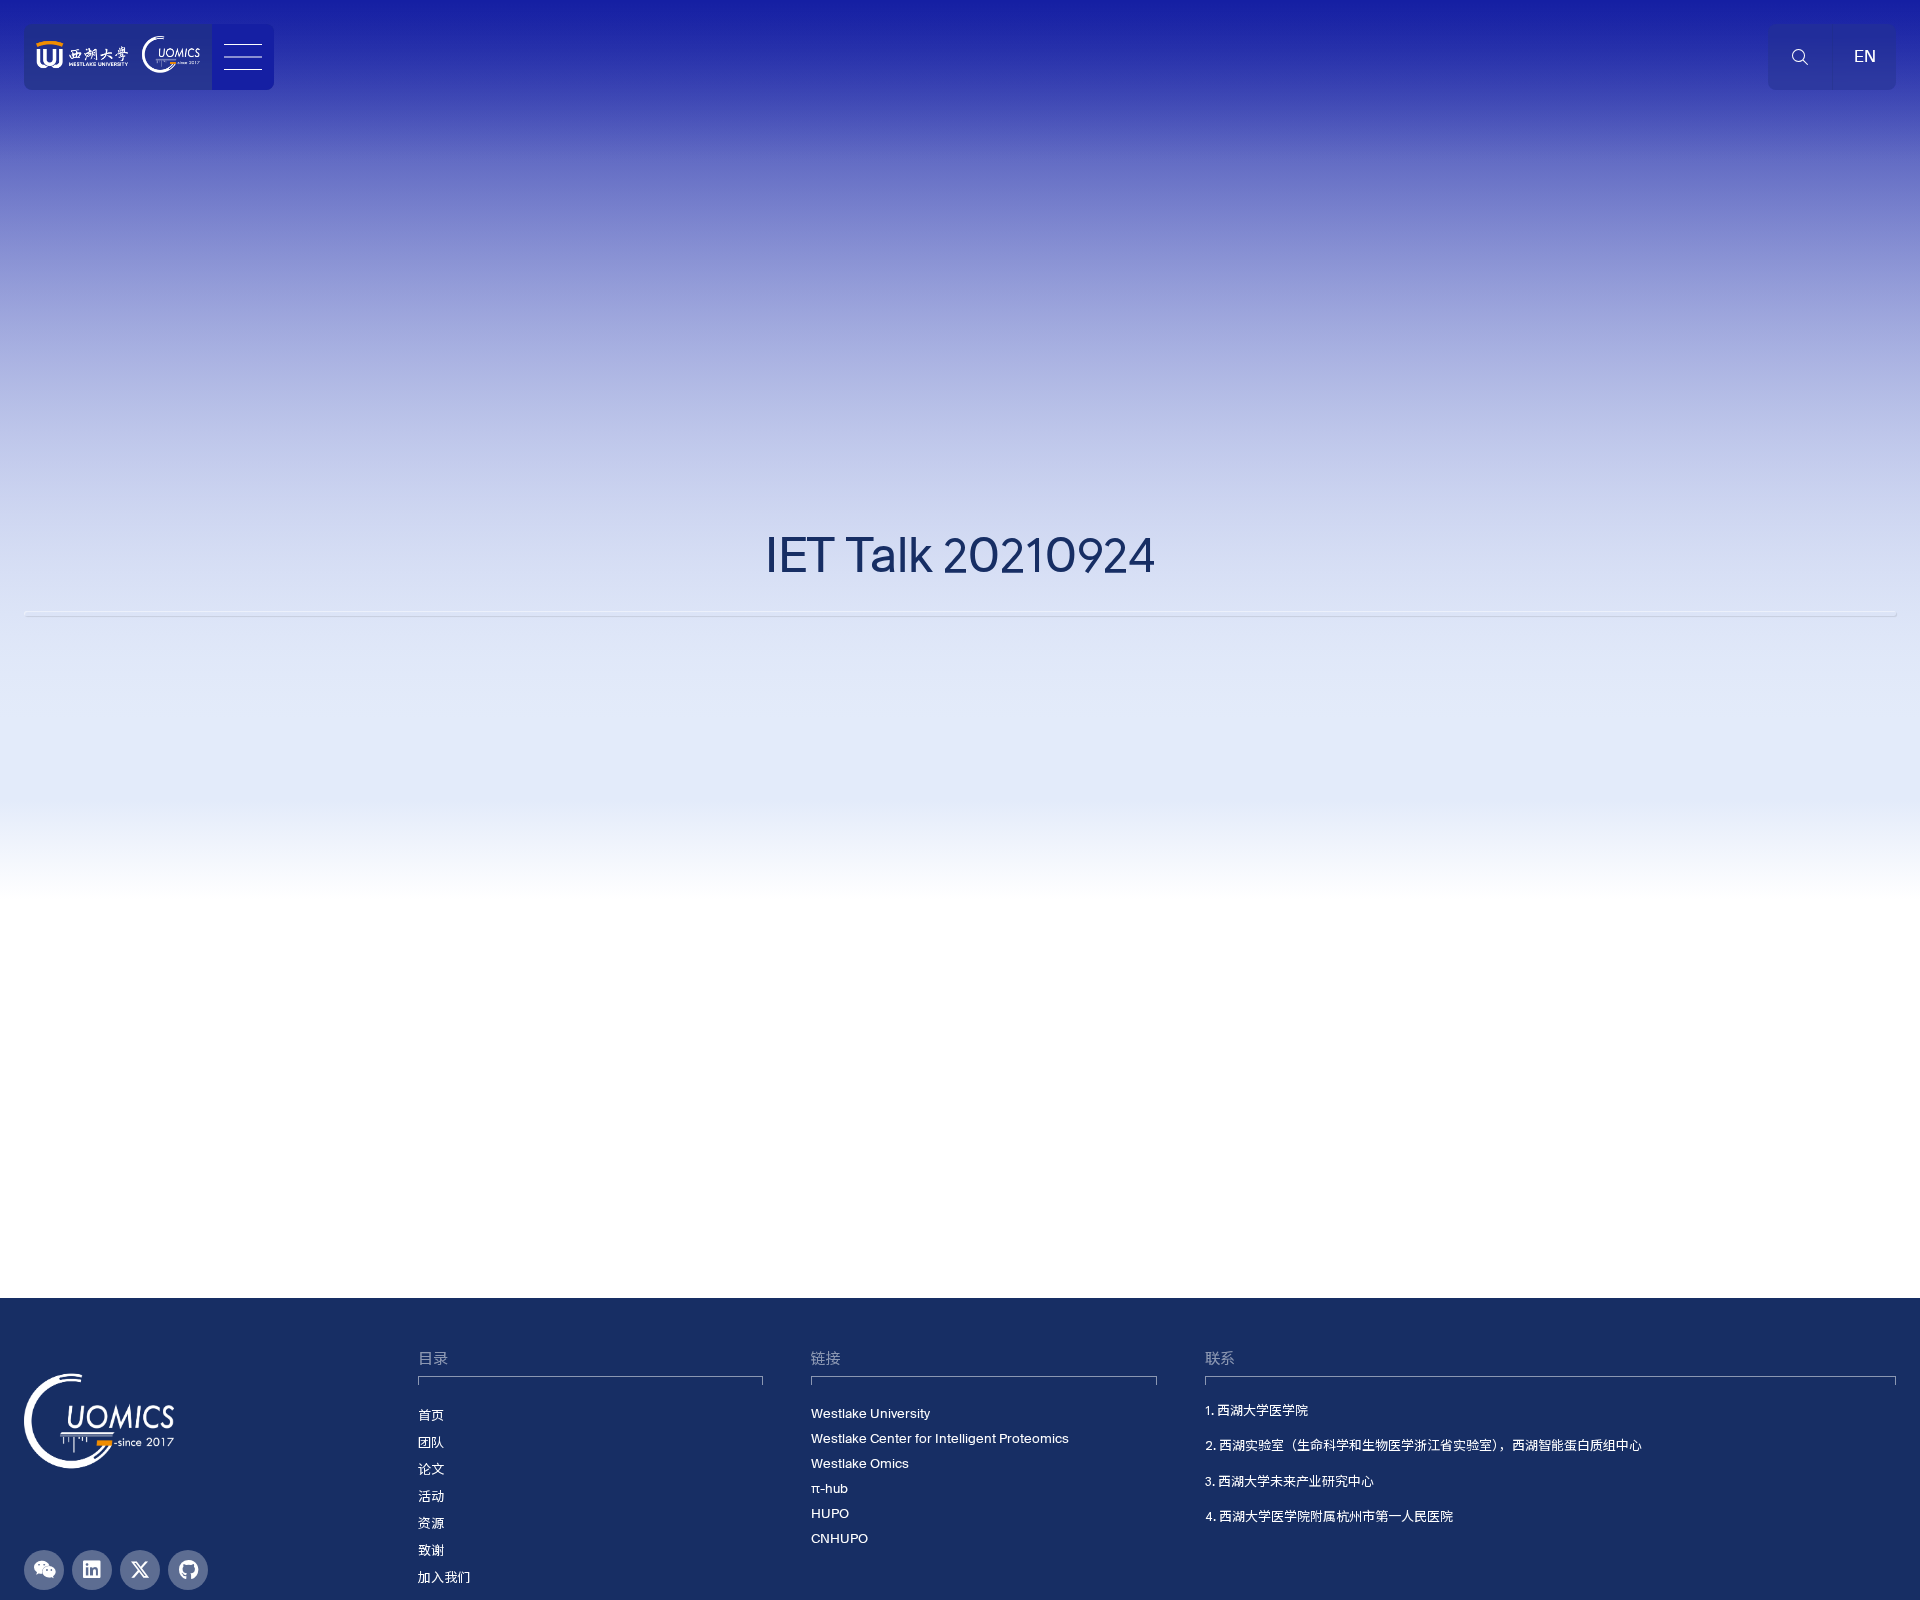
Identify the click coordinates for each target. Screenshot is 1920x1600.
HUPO (830, 1513)
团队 (431, 1442)
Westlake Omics (860, 1463)
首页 (431, 1415)
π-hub (829, 1488)
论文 (431, 1469)
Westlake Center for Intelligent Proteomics (940, 1438)
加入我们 (444, 1577)
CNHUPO (839, 1538)
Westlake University (870, 1413)
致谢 (431, 1550)
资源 (431, 1523)
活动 (431, 1496)
